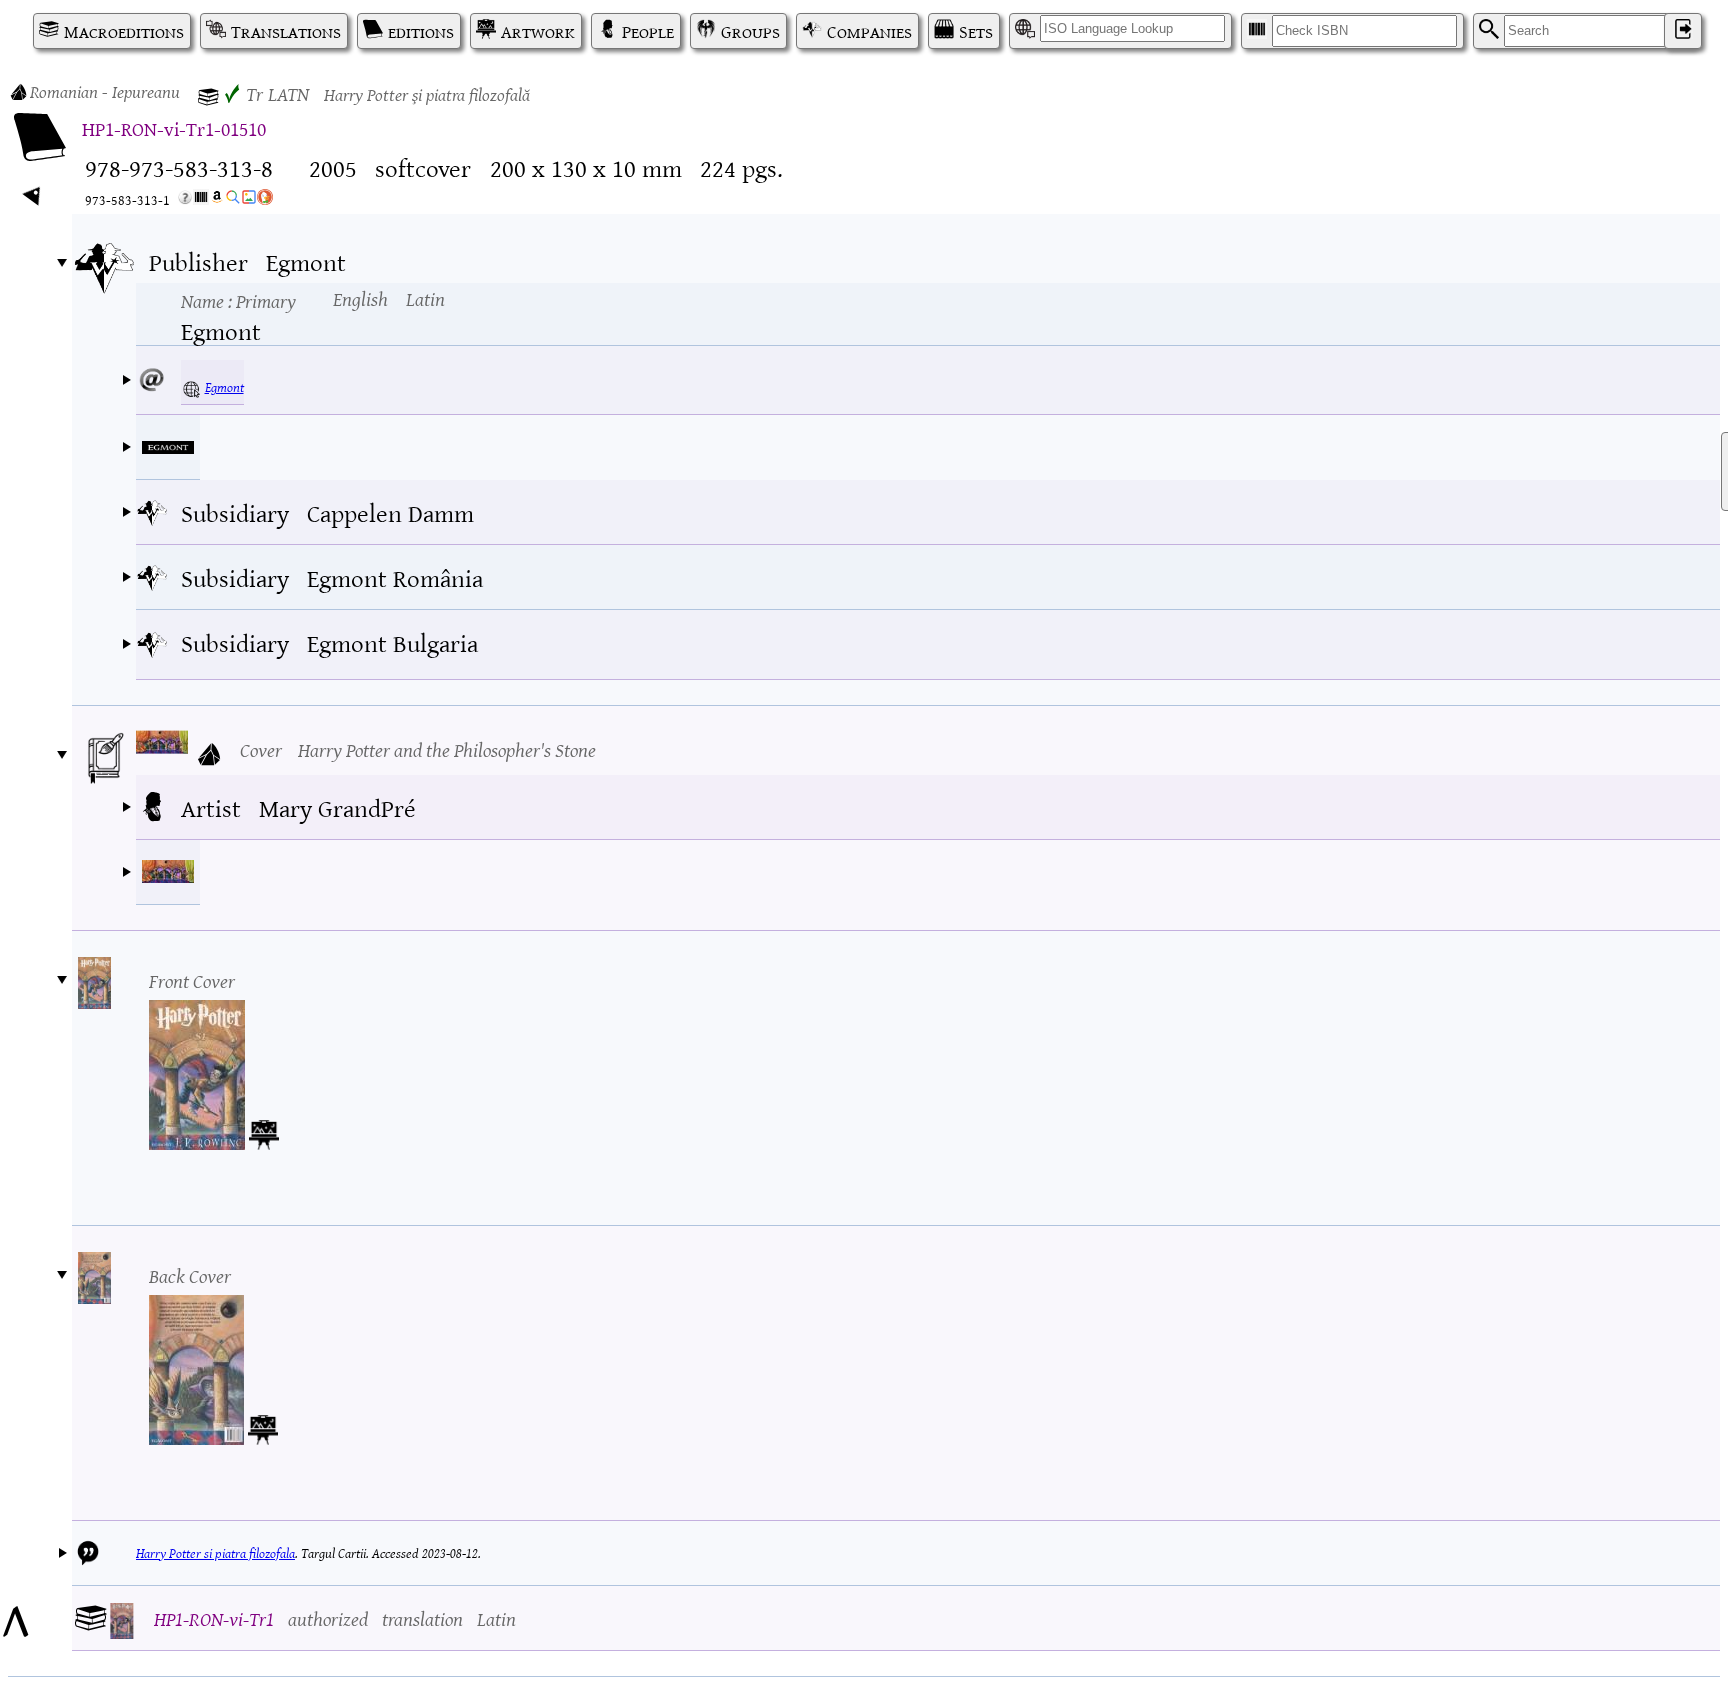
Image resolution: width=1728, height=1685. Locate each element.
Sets (976, 31)
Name (238, 300)
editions (421, 31)
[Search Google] (233, 200)
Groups (750, 31)
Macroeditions (124, 31)
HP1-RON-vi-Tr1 (214, 1617)
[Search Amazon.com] (217, 200)
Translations (286, 31)
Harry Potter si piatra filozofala (215, 1552)
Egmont (224, 386)
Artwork (538, 31)
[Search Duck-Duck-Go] (265, 200)
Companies (869, 31)
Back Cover (190, 1274)
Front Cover (192, 979)
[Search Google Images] (249, 200)
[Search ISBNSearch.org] (201, 200)
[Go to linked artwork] (264, 1130)
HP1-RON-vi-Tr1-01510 (174, 127)
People (648, 31)
